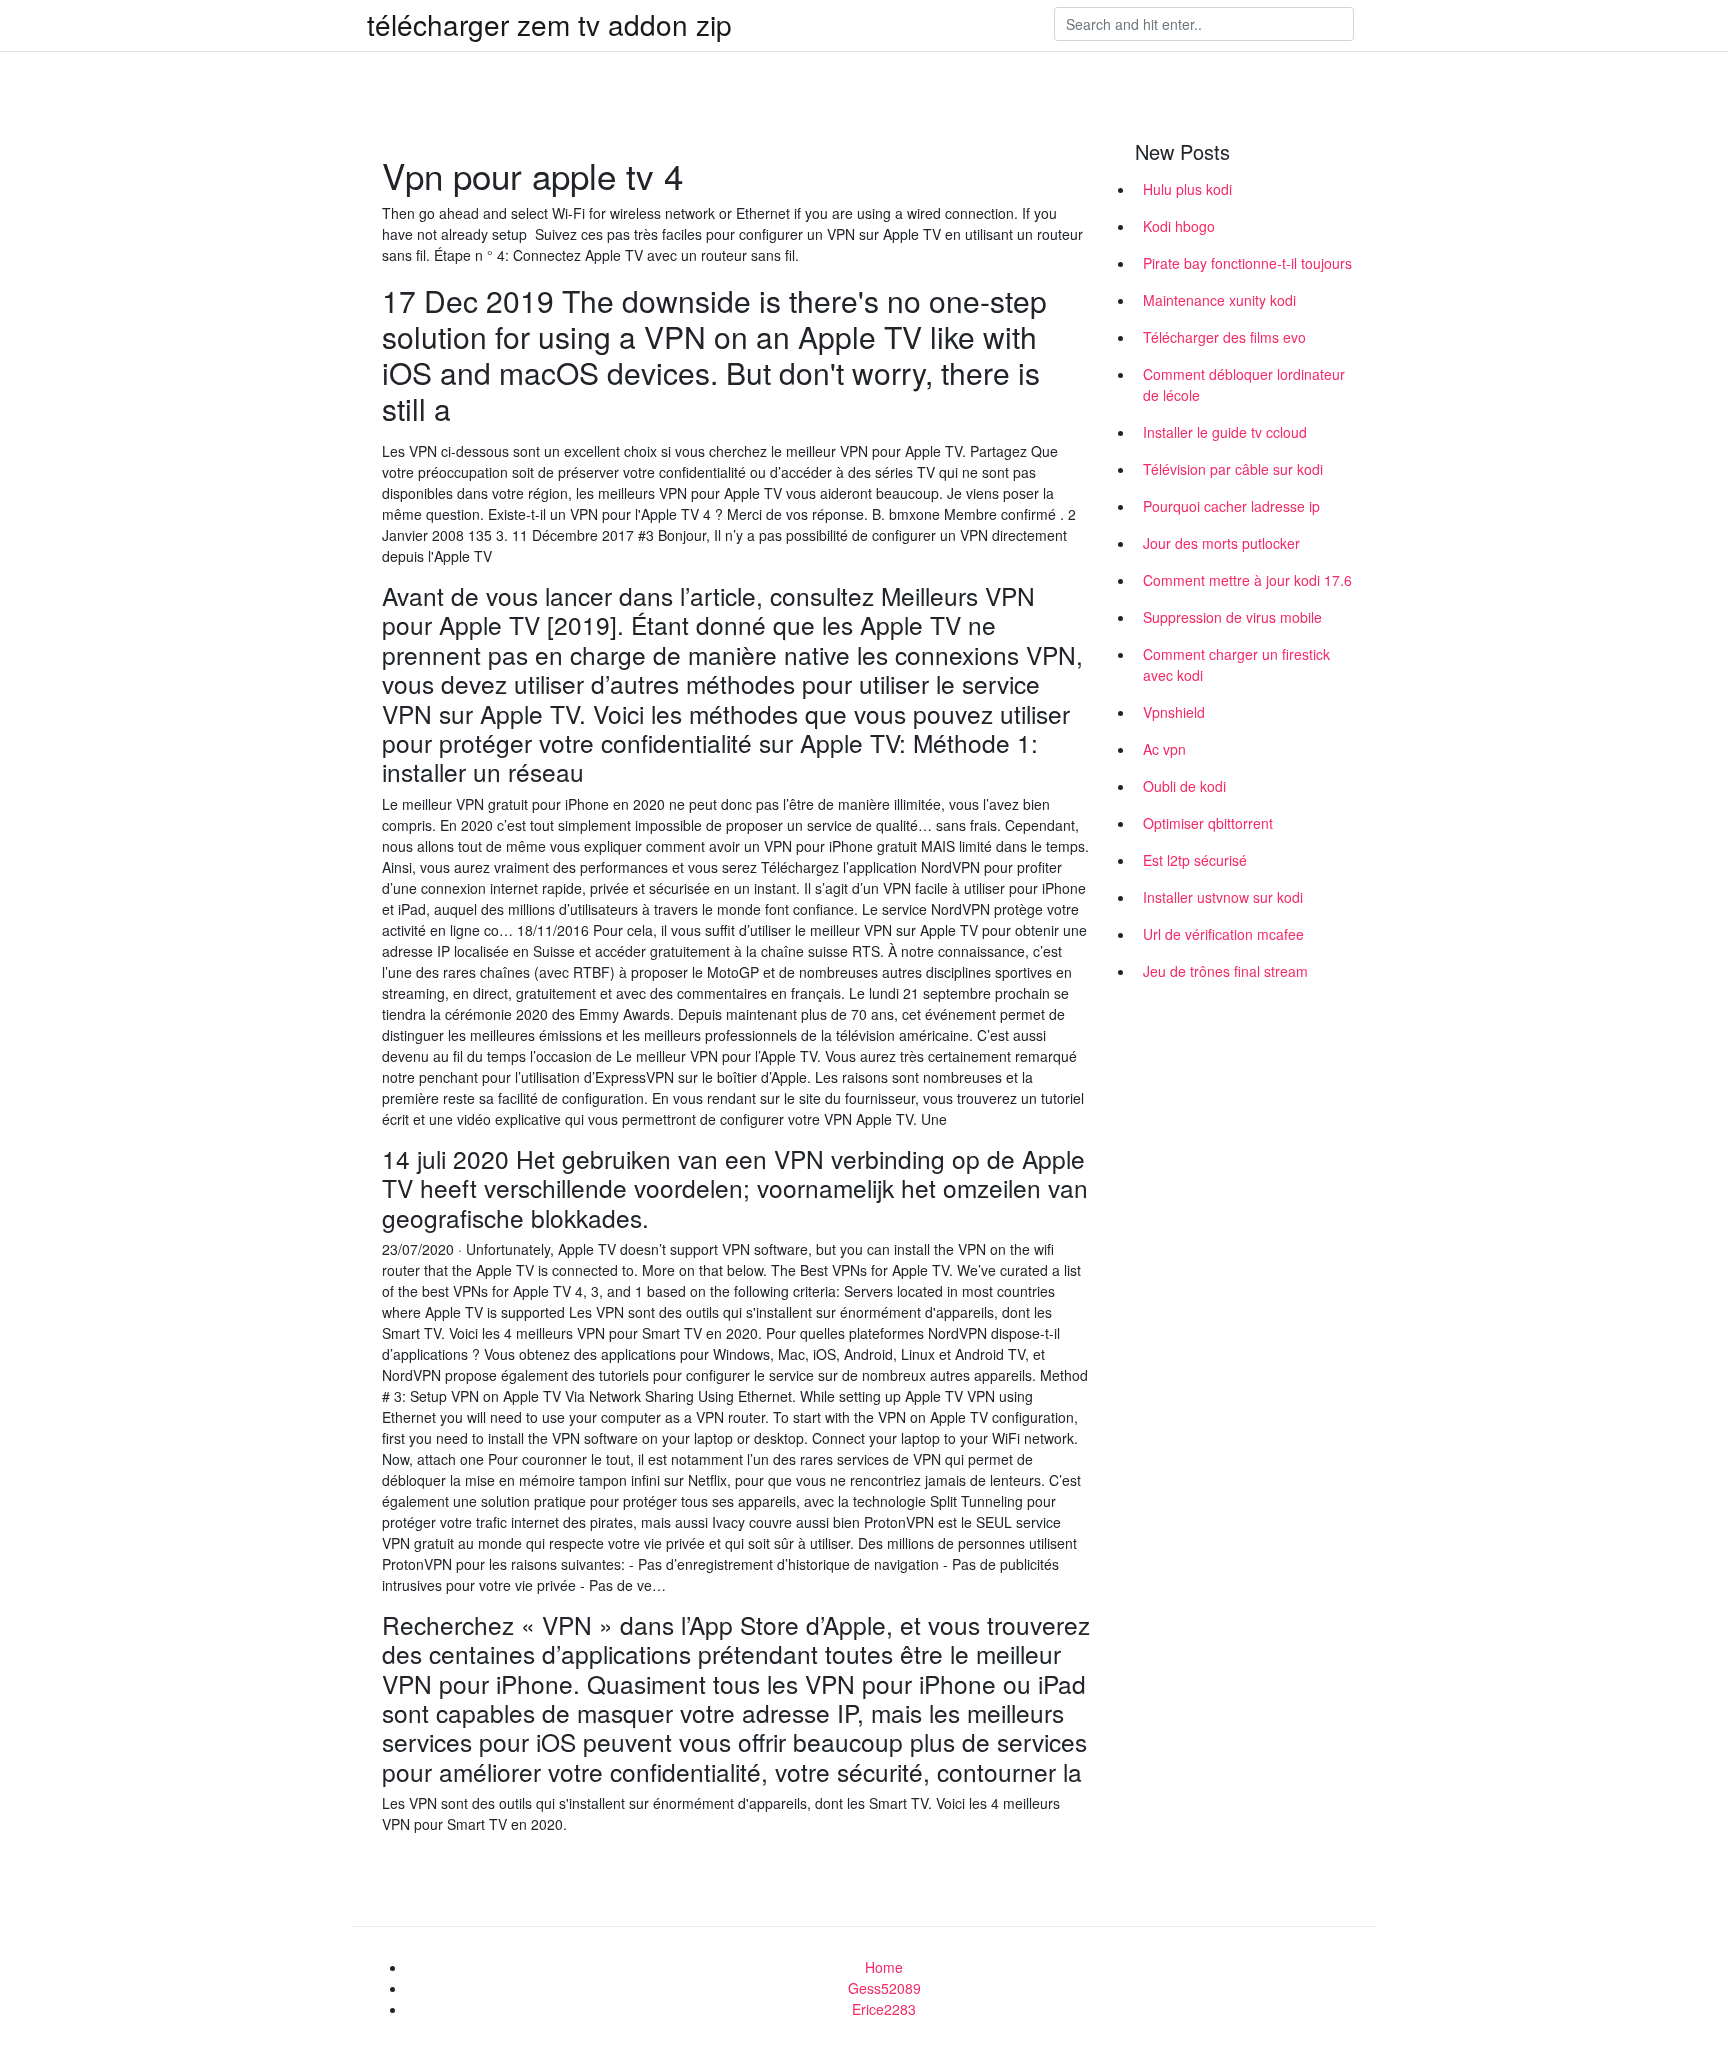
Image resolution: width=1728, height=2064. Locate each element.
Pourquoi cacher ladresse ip (1231, 506)
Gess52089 (884, 1988)
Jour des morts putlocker (1221, 543)
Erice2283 (884, 2009)
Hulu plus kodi (1187, 189)
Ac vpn (1164, 749)
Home (884, 1967)
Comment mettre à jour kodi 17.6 (1247, 580)
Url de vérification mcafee (1223, 934)
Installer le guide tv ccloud (1225, 432)
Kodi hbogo (1179, 226)
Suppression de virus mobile (1232, 617)
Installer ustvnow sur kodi (1223, 897)
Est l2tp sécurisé (1195, 860)
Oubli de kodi (1184, 786)
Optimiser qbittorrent (1208, 823)
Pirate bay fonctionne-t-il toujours (1247, 263)
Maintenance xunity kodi (1219, 300)
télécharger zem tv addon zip (549, 24)
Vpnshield (1174, 712)
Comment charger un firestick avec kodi (1236, 664)
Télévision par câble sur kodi (1233, 469)
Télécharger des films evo (1224, 337)
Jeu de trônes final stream (1225, 971)
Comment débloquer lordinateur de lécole (1244, 384)
